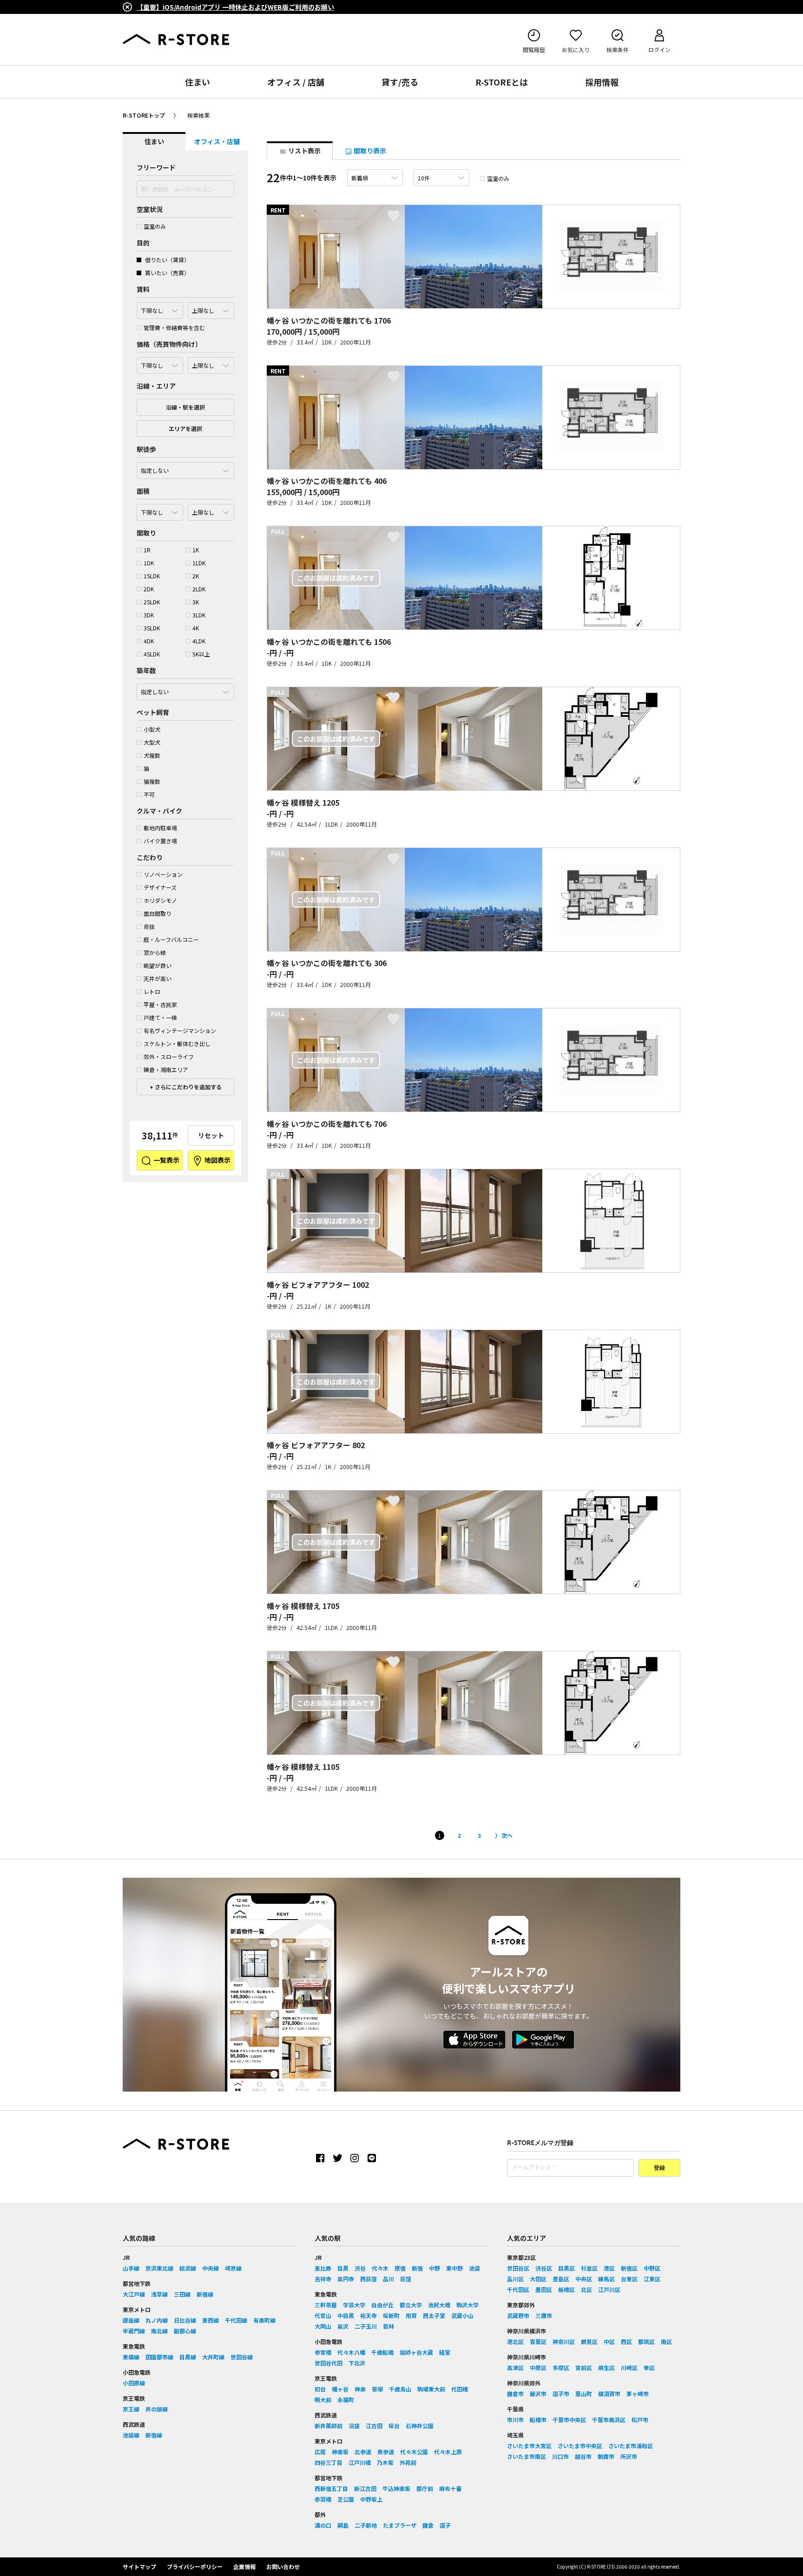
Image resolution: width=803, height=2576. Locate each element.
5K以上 (201, 654)
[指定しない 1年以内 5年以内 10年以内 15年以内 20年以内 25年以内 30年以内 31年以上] (185, 689)
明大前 (323, 2400)
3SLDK (152, 628)
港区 (609, 2268)
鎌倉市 (515, 2394)
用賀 (411, 2315)
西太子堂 (434, 2315)
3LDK (199, 615)
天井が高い (158, 978)
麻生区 (606, 2367)
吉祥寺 (323, 2279)
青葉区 (538, 2341)
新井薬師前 (329, 2426)
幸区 (649, 2367)
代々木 (380, 2268)
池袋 (474, 2268)
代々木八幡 (351, 2352)
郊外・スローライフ (169, 1056)
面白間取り (158, 913)
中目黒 (346, 2315)
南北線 (159, 2331)
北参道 (363, 2452)
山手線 (131, 2268)
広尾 (320, 2452)
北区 (586, 2289)
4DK (149, 641)
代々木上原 (448, 2452)
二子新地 (366, 2525)
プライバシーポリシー (195, 2566)
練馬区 (606, 2279)
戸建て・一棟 (160, 1017)
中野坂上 (371, 2499)
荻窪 (406, 2279)
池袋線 (131, 2435)
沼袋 (354, 2426)
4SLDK (152, 654)
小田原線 (134, 2383)
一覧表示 (166, 1160)
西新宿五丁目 (331, 2488)
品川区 (515, 2279)
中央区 (584, 2279)
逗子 (445, 2525)
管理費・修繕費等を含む (174, 328)
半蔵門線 (134, 2331)
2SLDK (152, 602)
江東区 (652, 2279)
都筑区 (646, 2341)
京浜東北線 (159, 2268)
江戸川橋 (360, 2462)
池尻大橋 (439, 2305)
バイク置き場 (160, 841)
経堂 (445, 2352)
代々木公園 (414, 2452)
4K (196, 628)
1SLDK (152, 576)
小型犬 (152, 729)
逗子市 (561, 2394)
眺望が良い (158, 965)
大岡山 (323, 2326)
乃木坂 (385, 2462)
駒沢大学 (467, 2305)
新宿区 (629, 2268)
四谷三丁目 (329, 2462)
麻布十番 (450, 2488)
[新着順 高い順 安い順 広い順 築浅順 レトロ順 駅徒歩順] (375, 178)
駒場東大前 (431, 2389)
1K (196, 550)
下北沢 (357, 2363)
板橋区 (566, 2289)
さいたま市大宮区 (529, 2446)
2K (196, 576)
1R (147, 550)
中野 (434, 2268)
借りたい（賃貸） (167, 260)
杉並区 (589, 2268)
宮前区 (584, 2367)
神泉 (360, 2389)
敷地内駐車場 (160, 828)
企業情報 (244, 2566)
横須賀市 (609, 2394)
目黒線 (188, 2357)
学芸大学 (354, 2305)
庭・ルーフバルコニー (171, 939)
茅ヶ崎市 (638, 2394)
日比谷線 (185, 2320)
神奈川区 (564, 2341)
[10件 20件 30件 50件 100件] (441, 178)
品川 (388, 2279)
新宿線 (205, 2294)
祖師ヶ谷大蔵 (416, 2352)
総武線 (188, 2268)
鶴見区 (589, 2341)
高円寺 (346, 2279)
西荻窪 (369, 2279)
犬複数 (152, 755)
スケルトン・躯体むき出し (177, 1043)
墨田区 (544, 2289)
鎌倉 (428, 2525)
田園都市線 (159, 2357)
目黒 (343, 2268)
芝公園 (346, 2499)
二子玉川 (366, 2326)
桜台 (394, 2426)
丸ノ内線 (157, 2320)
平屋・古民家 (160, 1004)
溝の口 (323, 2525)
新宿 (417, 2268)
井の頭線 (157, 2409)
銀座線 (131, 2320)
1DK (149, 563)
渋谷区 (544, 2268)
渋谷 (360, 2268)
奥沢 (343, 2326)
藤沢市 (538, 2394)
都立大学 (411, 2305)
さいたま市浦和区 (631, 2446)
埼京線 (233, 2268)
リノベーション (163, 874)
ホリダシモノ (160, 900)
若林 (388, 2326)
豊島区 (561, 2279)
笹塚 (377, 2389)
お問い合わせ (283, 2566)
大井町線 (213, 2357)
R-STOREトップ (144, 115)
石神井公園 (420, 2426)
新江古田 (365, 2488)
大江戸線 (134, 2294)
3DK (149, 615)
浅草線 (159, 2294)
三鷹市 (544, 2315)
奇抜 (149, 926)
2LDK (199, 589)
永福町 (346, 2400)
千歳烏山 (400, 2389)
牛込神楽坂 (396, 2488)
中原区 (538, 2367)
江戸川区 (609, 2289)
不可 (149, 794)
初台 (320, 2389)
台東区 (629, 2279)
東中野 (454, 2268)
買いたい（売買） (167, 273)
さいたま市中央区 (580, 2446)
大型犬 (152, 742)
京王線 (131, 2409)
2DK (149, 589)
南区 (666, 2341)
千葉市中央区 (569, 2420)
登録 (659, 2168)
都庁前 (425, 2488)
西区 (626, 2341)
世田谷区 (518, 2268)
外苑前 (408, 2462)
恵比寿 (323, 2268)
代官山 (323, 2315)
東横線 (131, 2357)
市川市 (515, 2420)
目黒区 (566, 2268)
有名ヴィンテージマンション (180, 1030)
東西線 (211, 2320)
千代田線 (236, 2320)
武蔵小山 (462, 2315)
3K (196, 602)
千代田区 (518, 2289)
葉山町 (584, 2394)
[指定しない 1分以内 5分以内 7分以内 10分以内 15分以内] (185, 468)
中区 (609, 2341)
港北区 (515, 2341)
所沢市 (629, 2456)
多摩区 (561, 2367)
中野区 (652, 2268)
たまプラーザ (400, 2525)
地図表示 (217, 1160)
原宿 (400, 2268)
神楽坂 (340, 2452)
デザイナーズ (160, 887)
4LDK (199, 641)
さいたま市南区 (527, 2456)
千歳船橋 (382, 2352)
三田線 (182, 2294)
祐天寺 (369, 2315)
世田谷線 (242, 2357)
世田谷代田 (329, 2363)
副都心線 (185, 2331)
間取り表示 (369, 151)
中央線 (211, 2268)
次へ (507, 1835)
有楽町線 (264, 2320)
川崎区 (629, 2367)
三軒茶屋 (326, 2305)
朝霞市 (606, 2456)
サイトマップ (139, 2566)
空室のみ (155, 226)
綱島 (343, 2525)
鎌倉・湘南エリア (166, 1069)
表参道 (386, 2452)
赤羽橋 (323, 2499)
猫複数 (152, 781)
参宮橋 (323, 2352)
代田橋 (460, 2389)
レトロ (152, 991)
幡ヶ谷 (340, 2389)
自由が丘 (382, 2305)
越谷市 (583, 2456)
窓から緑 (155, 952)
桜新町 (391, 2315)
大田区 (538, 2279)
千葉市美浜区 (609, 2420)
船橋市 (538, 2420)
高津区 (515, 2367)
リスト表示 (304, 151)
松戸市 (640, 2420)
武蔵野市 (518, 2315)
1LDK (199, 563)
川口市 (560, 2456)
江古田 (374, 2426)
